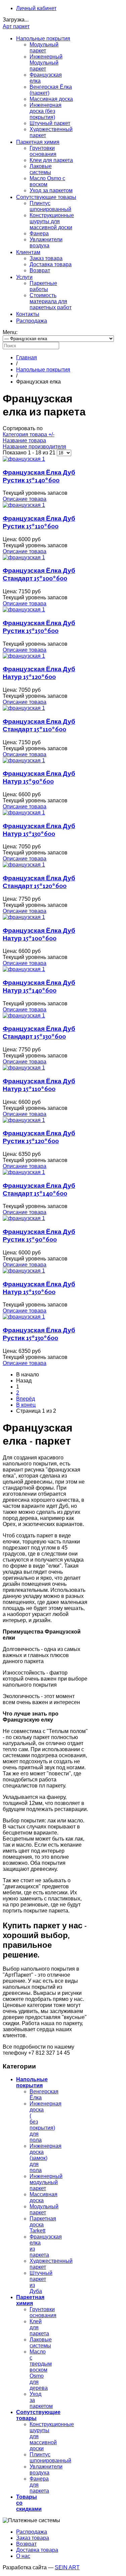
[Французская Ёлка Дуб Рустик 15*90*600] (24, 1218)
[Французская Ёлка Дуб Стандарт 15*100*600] (24, 557)
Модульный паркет (44, 48)
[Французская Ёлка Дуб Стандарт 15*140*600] (24, 1172)
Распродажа (32, 321)
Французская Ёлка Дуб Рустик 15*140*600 (39, 476)
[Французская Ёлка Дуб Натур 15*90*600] (24, 760)
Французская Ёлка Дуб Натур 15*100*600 (39, 934)
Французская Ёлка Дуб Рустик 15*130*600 (39, 1334)
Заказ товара (46, 258)
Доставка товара (51, 264)
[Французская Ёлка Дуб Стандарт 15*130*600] (24, 1016)
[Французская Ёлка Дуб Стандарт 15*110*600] (24, 708)
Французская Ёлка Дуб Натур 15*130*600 (39, 830)
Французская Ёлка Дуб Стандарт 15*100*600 (39, 574)
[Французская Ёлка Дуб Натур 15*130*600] (24, 813)
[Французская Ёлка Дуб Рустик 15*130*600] (24, 1317)
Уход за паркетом (51, 190)
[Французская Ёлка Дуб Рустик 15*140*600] (24, 459)
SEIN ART (67, 2567)
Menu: (10, 332)
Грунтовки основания (43, 151)
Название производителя (34, 447)
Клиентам (28, 252)
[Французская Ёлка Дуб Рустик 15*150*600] (24, 610)
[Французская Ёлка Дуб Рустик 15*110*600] (24, 505)
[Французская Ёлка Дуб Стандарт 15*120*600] (24, 865)
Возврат (40, 270)
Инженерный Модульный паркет (46, 63)
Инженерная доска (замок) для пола (46, 2158)
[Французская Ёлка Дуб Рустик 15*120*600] (24, 1120)
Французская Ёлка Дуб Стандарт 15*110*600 (39, 725)
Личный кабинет (36, 8)
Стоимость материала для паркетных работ (51, 301)
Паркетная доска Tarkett (43, 2225)
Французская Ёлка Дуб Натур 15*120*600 (39, 673)
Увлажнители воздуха (46, 243)
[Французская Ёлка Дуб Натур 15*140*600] (24, 969)
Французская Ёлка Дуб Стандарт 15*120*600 (39, 882)
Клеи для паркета (51, 160)
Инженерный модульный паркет (46, 2182)
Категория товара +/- (29, 434)
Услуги (24, 277)
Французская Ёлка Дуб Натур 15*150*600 (39, 1288)
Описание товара (25, 499)
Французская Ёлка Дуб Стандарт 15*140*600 (39, 1189)
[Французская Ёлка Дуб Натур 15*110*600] (24, 1068)
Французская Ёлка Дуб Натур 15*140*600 (39, 986)
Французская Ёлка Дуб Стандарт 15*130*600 (39, 1032)
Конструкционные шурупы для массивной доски (52, 221)
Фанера (39, 233)
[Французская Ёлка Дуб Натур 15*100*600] (24, 917)
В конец (26, 1405)
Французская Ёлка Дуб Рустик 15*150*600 (39, 627)
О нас (23, 2556)
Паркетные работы (43, 286)
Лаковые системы (41, 169)
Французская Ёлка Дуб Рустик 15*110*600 (39, 522)
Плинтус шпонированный (50, 206)
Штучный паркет (50, 123)
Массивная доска (51, 99)
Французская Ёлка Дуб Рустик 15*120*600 (39, 1137)
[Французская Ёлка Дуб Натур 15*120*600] (24, 656)
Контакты (28, 314)
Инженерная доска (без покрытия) (46, 111)
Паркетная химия (38, 142)
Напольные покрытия (43, 38)
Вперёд (26, 1399)
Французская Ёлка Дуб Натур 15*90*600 (39, 777)
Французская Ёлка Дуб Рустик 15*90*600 (39, 1235)
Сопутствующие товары (46, 197)
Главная (27, 357)
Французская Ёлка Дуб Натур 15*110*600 (39, 1085)
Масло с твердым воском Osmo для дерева (41, 2370)
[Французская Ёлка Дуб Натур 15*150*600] (24, 1271)
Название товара (24, 440)
